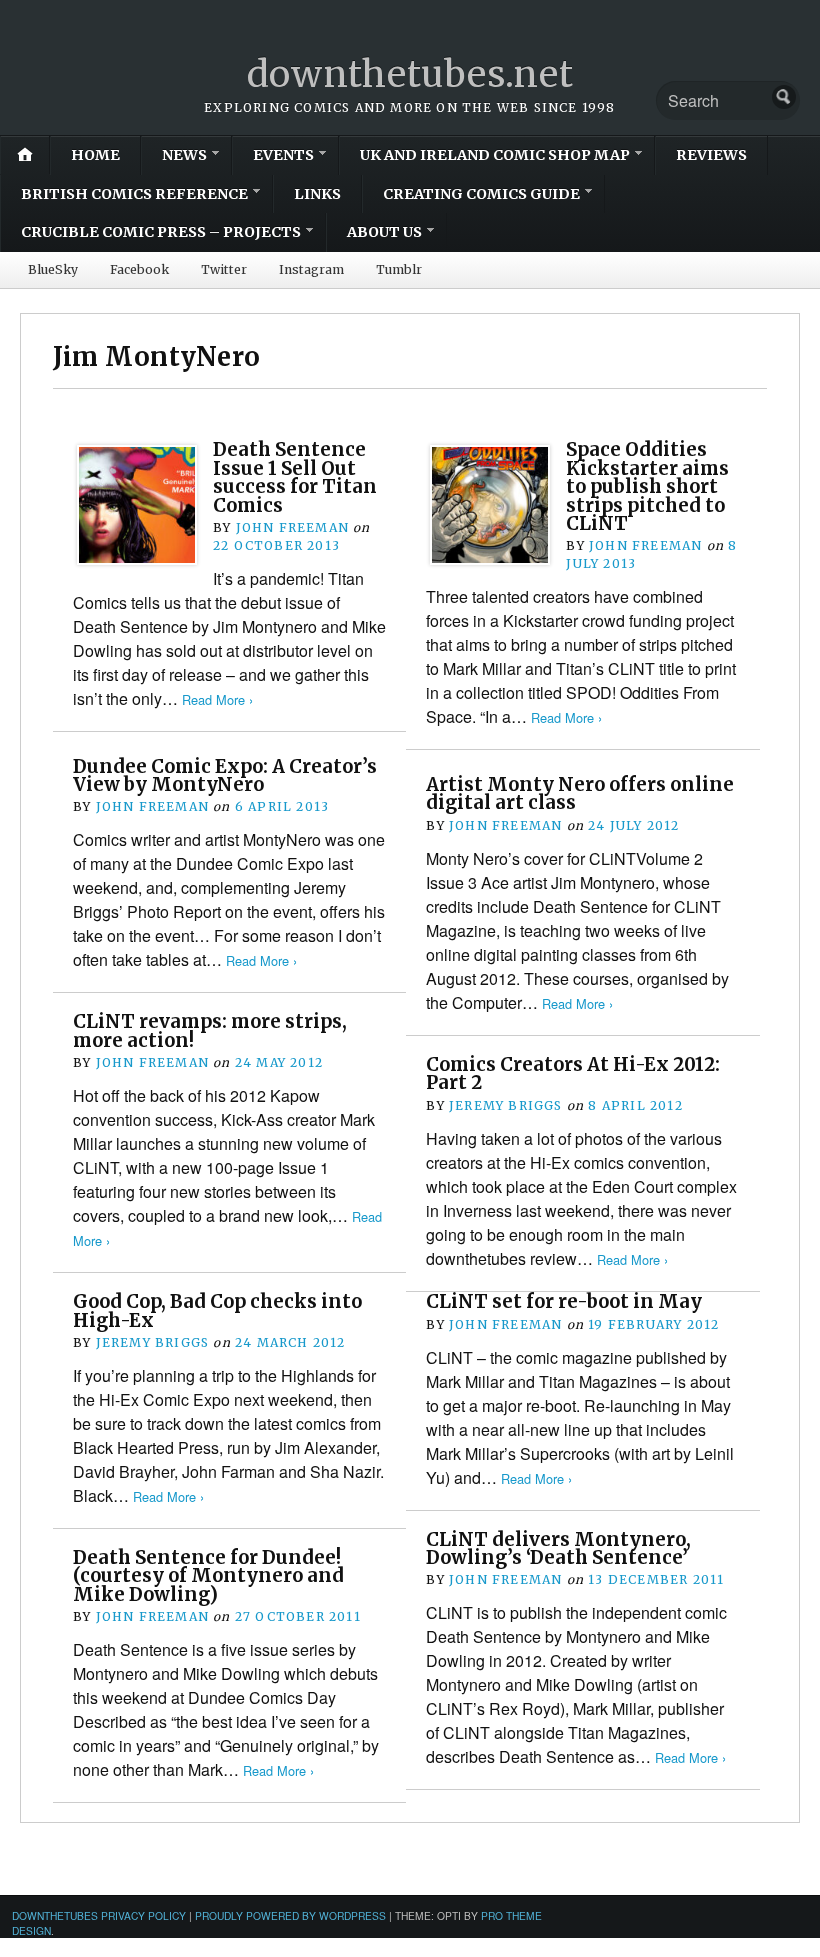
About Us (384, 232)
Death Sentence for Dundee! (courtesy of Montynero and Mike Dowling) (208, 1576)
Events (283, 155)
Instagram (311, 269)
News (184, 155)
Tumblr (399, 269)
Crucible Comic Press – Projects (161, 232)
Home (95, 155)
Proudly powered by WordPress (290, 1915)
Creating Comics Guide (481, 194)
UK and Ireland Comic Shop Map (495, 155)
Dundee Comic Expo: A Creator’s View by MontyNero (225, 775)
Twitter (224, 269)
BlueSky (53, 269)
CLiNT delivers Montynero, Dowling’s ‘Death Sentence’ (558, 1548)
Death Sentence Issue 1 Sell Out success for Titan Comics (295, 477)
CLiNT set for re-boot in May (564, 1301)
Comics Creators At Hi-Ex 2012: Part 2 (573, 1073)
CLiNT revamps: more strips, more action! (210, 1030)
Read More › (217, 699)
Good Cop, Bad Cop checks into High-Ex (217, 1310)
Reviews (711, 155)
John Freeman (292, 527)
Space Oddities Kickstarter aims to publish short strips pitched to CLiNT (647, 486)
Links (317, 194)
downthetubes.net (410, 74)
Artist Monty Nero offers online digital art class (580, 793)
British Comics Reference (134, 194)
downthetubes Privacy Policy (99, 1915)
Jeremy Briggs (506, 1105)
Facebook (139, 269)
